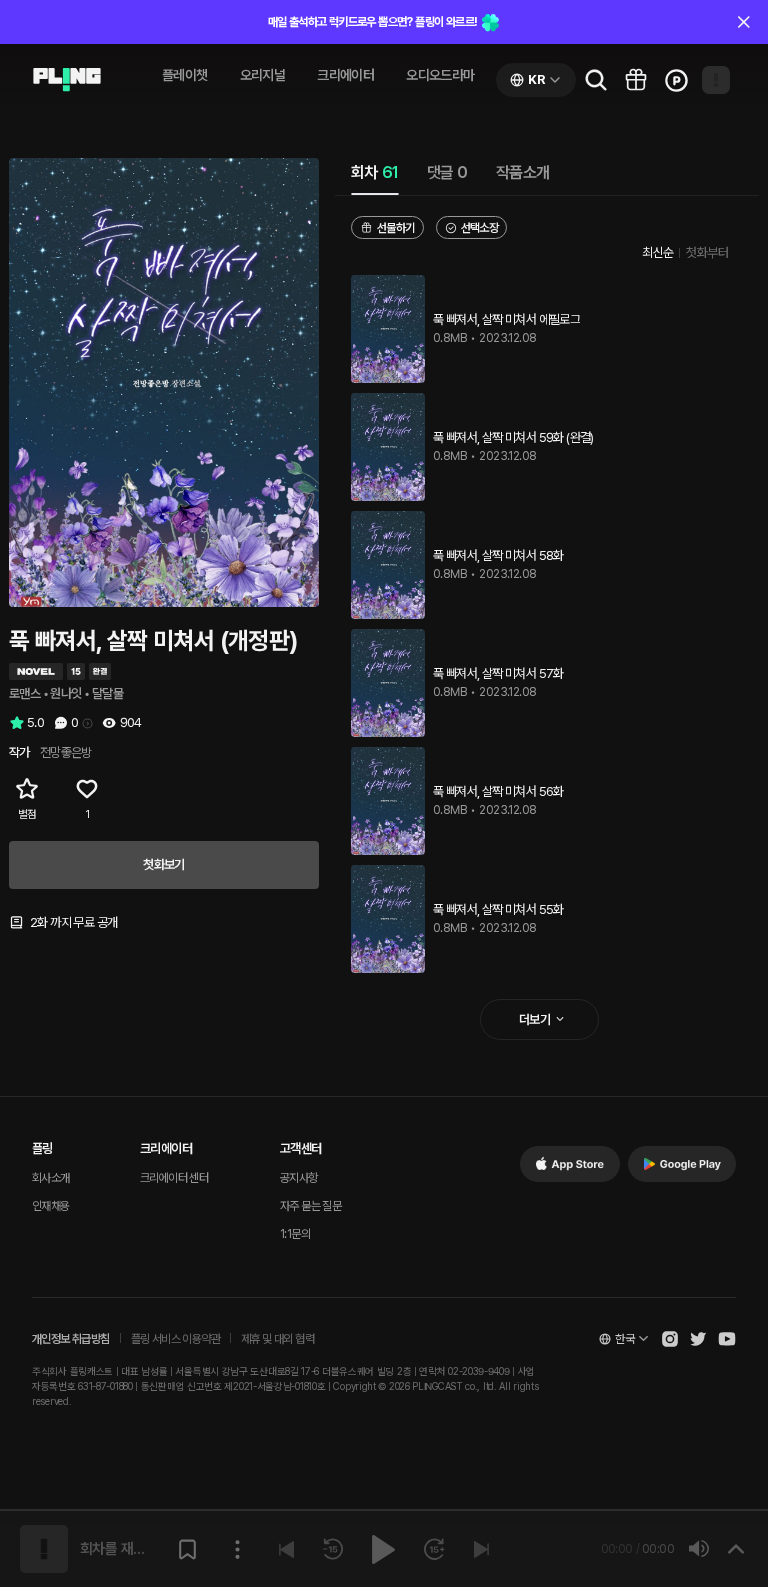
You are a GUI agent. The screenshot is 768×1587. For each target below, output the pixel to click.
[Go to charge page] (676, 80)
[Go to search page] (596, 80)
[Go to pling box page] (636, 80)
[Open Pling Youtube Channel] (727, 1339)
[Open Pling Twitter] (698, 1339)
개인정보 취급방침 (71, 1339)
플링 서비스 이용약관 (175, 1339)
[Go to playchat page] (67, 80)
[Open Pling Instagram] (670, 1339)
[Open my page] (716, 80)
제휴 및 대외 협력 (277, 1339)
